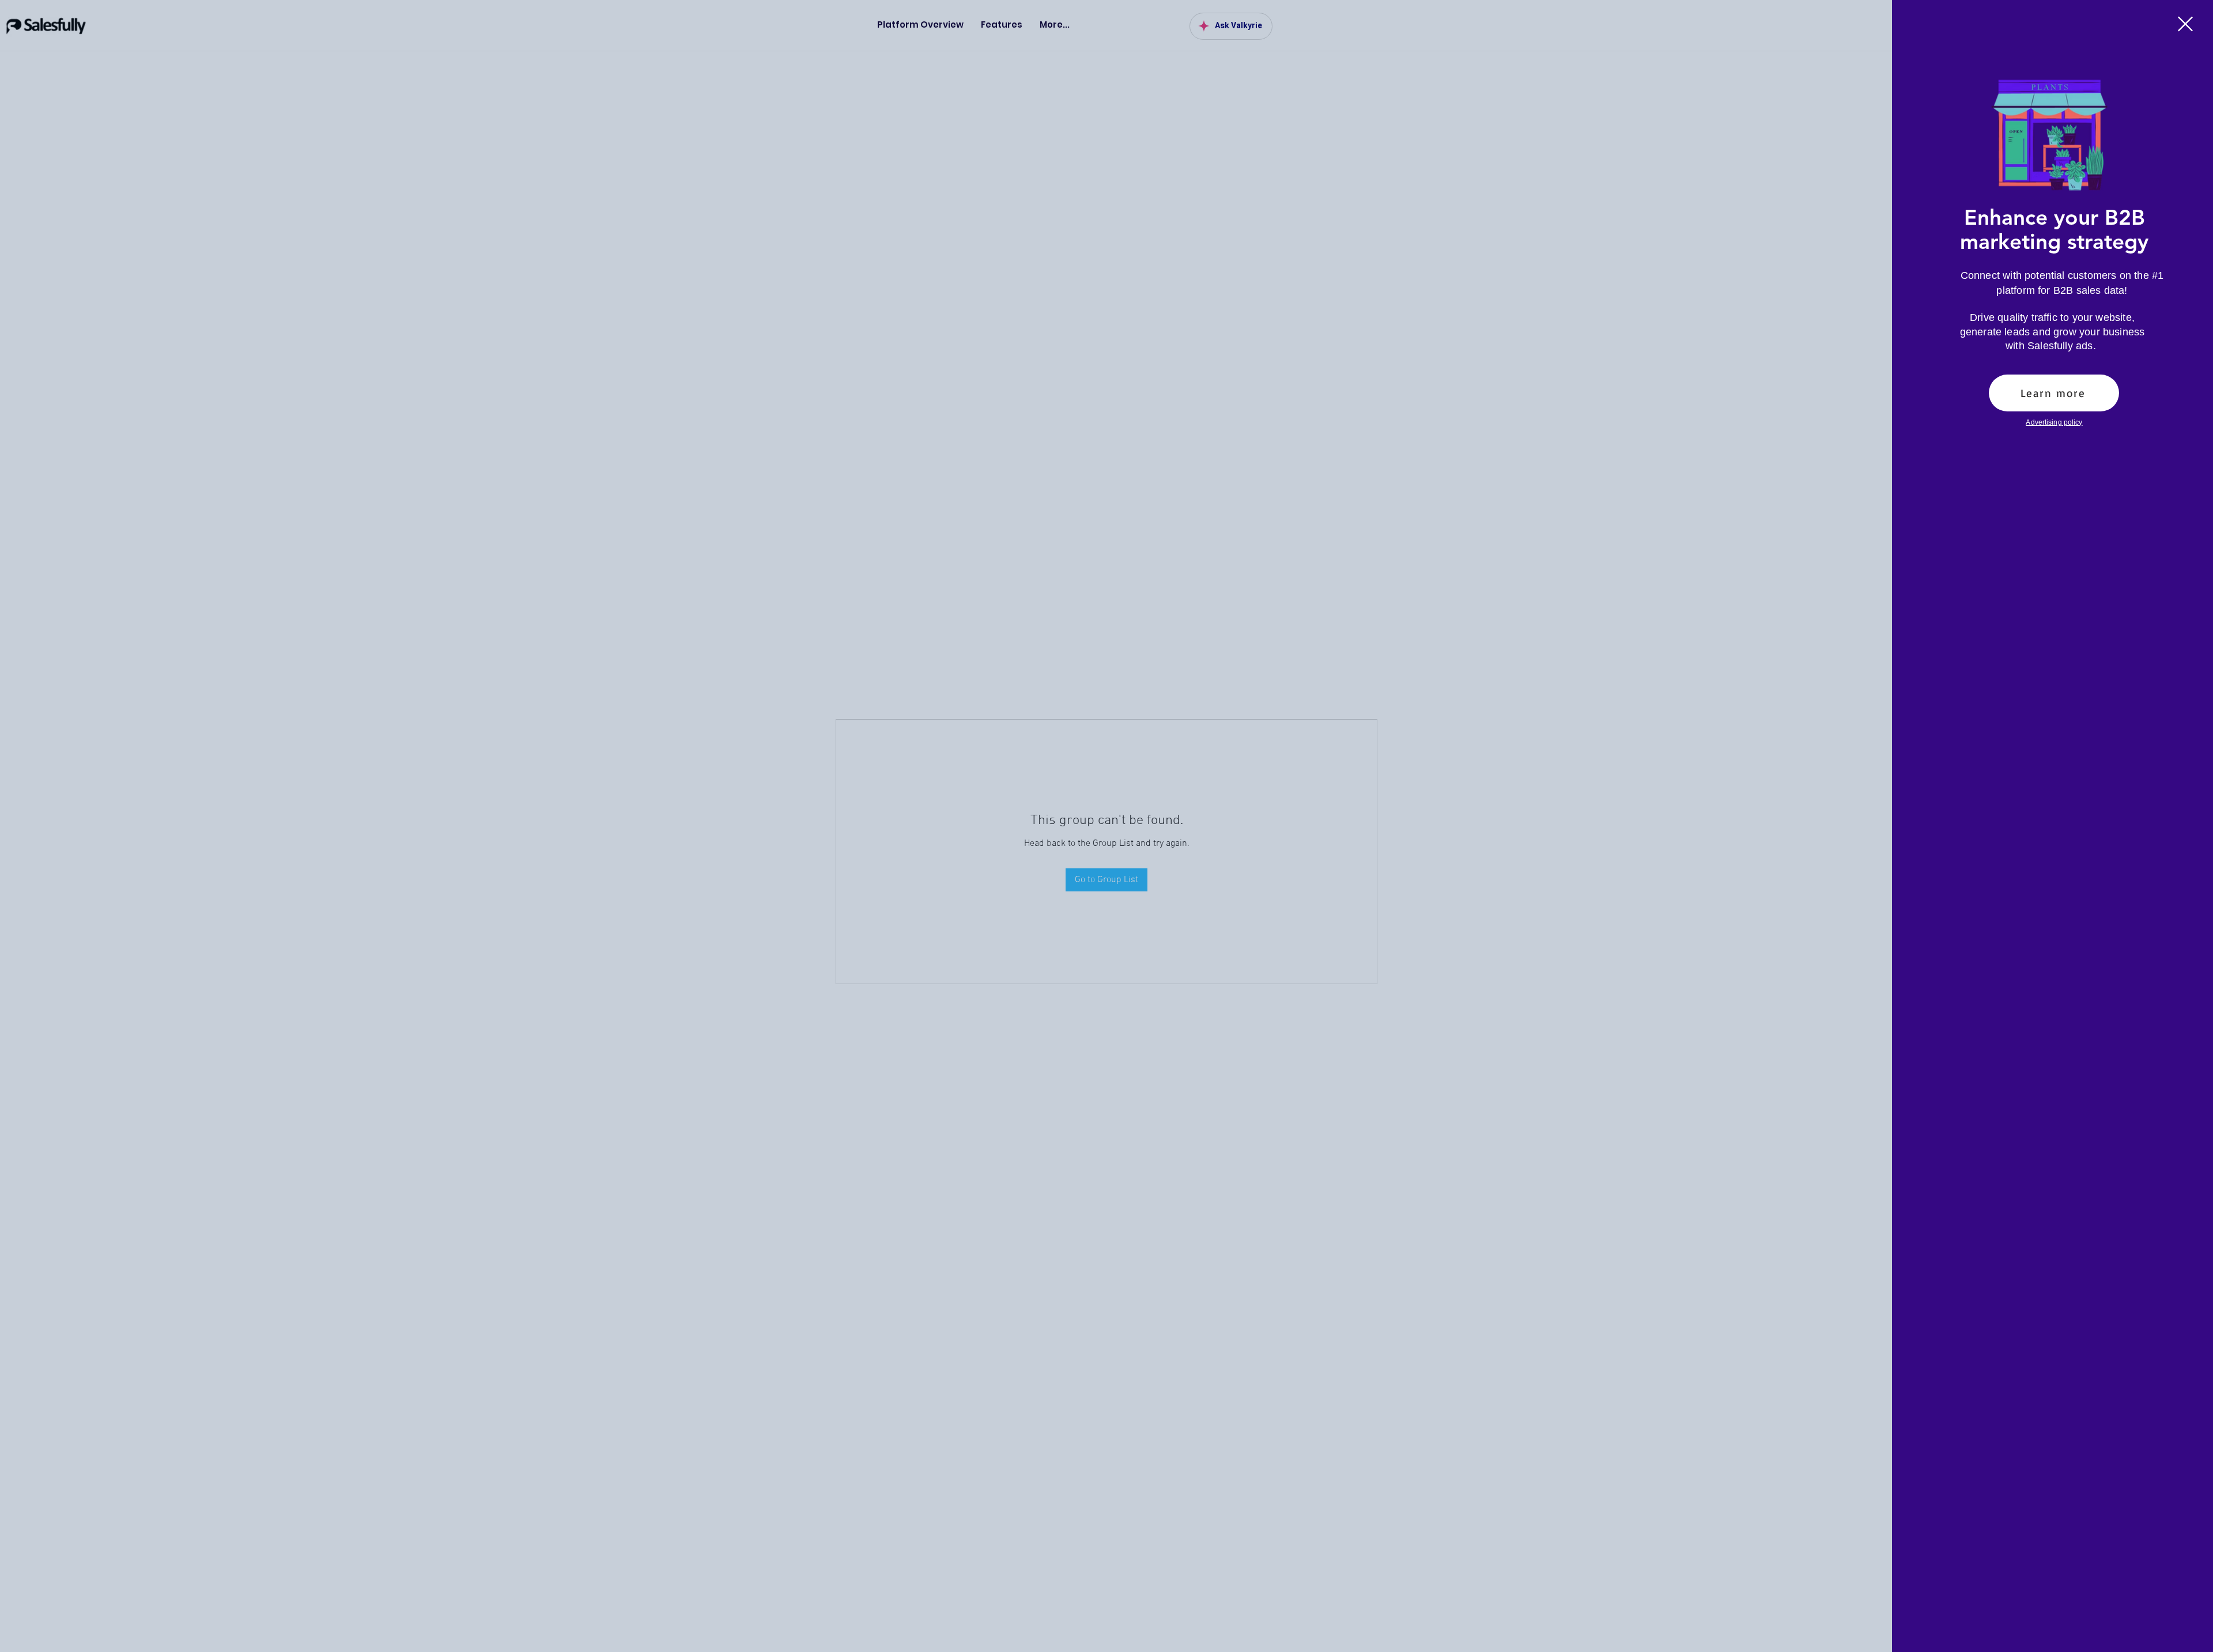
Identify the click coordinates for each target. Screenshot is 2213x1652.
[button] (2185, 24)
